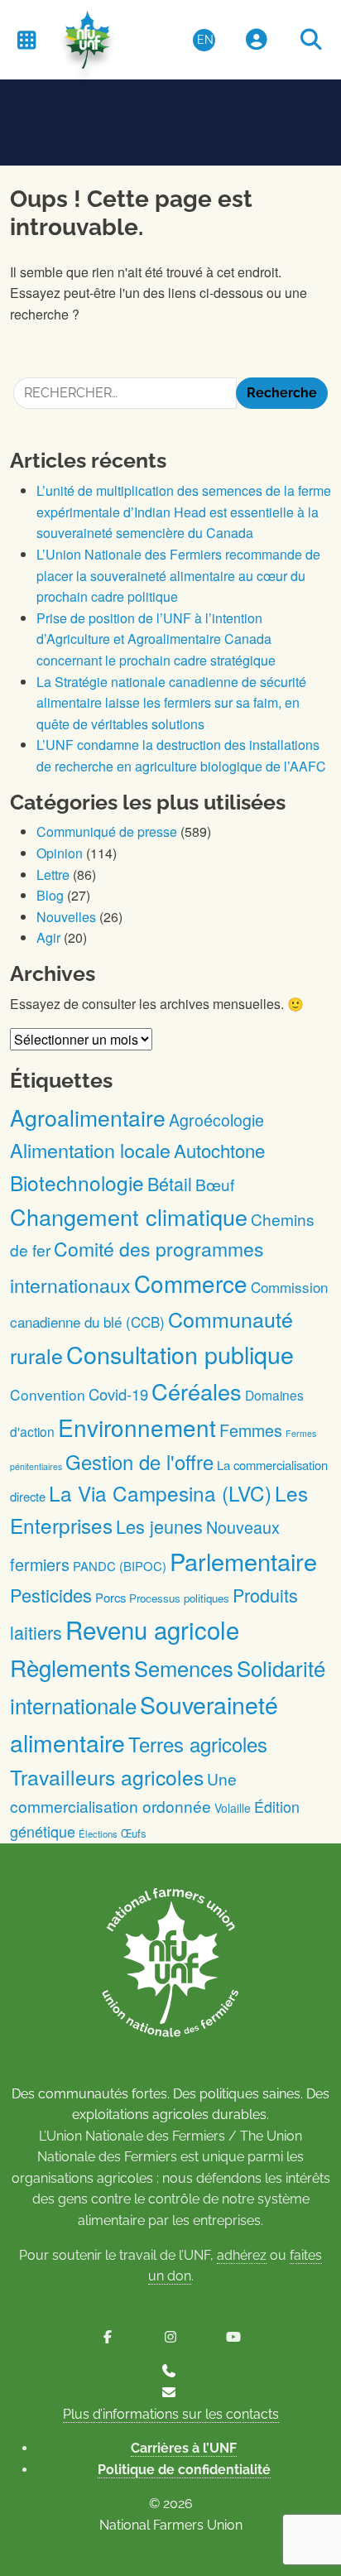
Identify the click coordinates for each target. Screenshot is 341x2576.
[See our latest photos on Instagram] (170, 2337)
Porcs (110, 1597)
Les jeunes (159, 1526)
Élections (98, 1833)
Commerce (191, 1283)
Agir (48, 937)
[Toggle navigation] (26, 39)
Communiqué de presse (107, 831)
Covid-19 (118, 1394)
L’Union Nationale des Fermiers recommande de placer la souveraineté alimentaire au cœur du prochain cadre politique (178, 575)
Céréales (197, 1391)
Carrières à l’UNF (184, 2448)
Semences (184, 1668)
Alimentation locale (90, 1150)
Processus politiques (179, 1598)
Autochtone (219, 1150)
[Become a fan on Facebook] (108, 2337)
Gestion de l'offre (139, 1462)
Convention (48, 1394)
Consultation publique (180, 1354)
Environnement (137, 1427)
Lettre (53, 875)
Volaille (233, 1808)
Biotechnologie (77, 1182)
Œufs (134, 1833)
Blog (50, 895)
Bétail (170, 1183)
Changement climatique (129, 1216)
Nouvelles (66, 917)
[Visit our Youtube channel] (233, 2337)
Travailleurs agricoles (107, 1777)
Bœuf (215, 1184)
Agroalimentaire (88, 1117)
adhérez (242, 2255)
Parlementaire (243, 1561)
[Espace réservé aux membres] (257, 40)
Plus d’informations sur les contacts (171, 2414)
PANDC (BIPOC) (120, 1566)
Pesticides (51, 1595)
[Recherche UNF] (311, 40)
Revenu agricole (152, 1629)
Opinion (60, 853)
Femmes (251, 1430)
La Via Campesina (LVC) (160, 1493)
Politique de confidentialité (184, 2470)
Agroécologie (216, 1120)
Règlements (70, 1667)
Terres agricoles (198, 1744)
